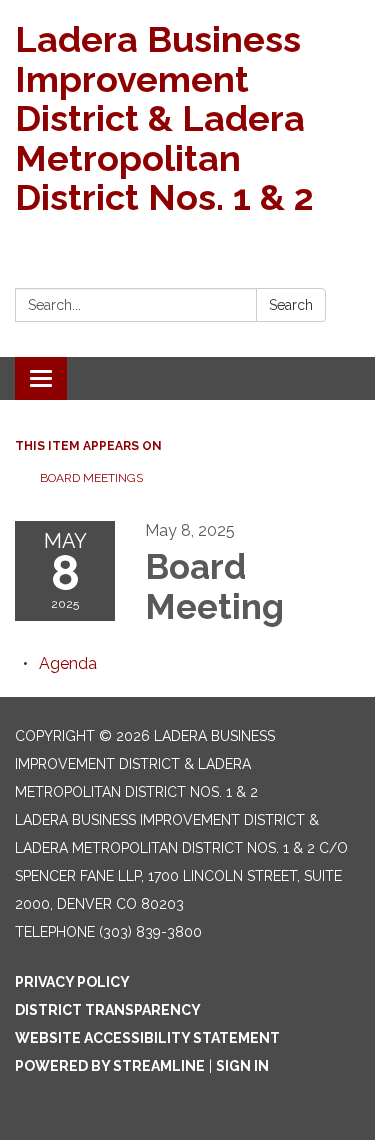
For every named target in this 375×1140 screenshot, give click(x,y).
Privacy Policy (72, 982)
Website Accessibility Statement (147, 1038)
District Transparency (108, 1010)
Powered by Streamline (110, 1066)
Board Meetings (91, 478)
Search (291, 305)
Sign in (242, 1066)
